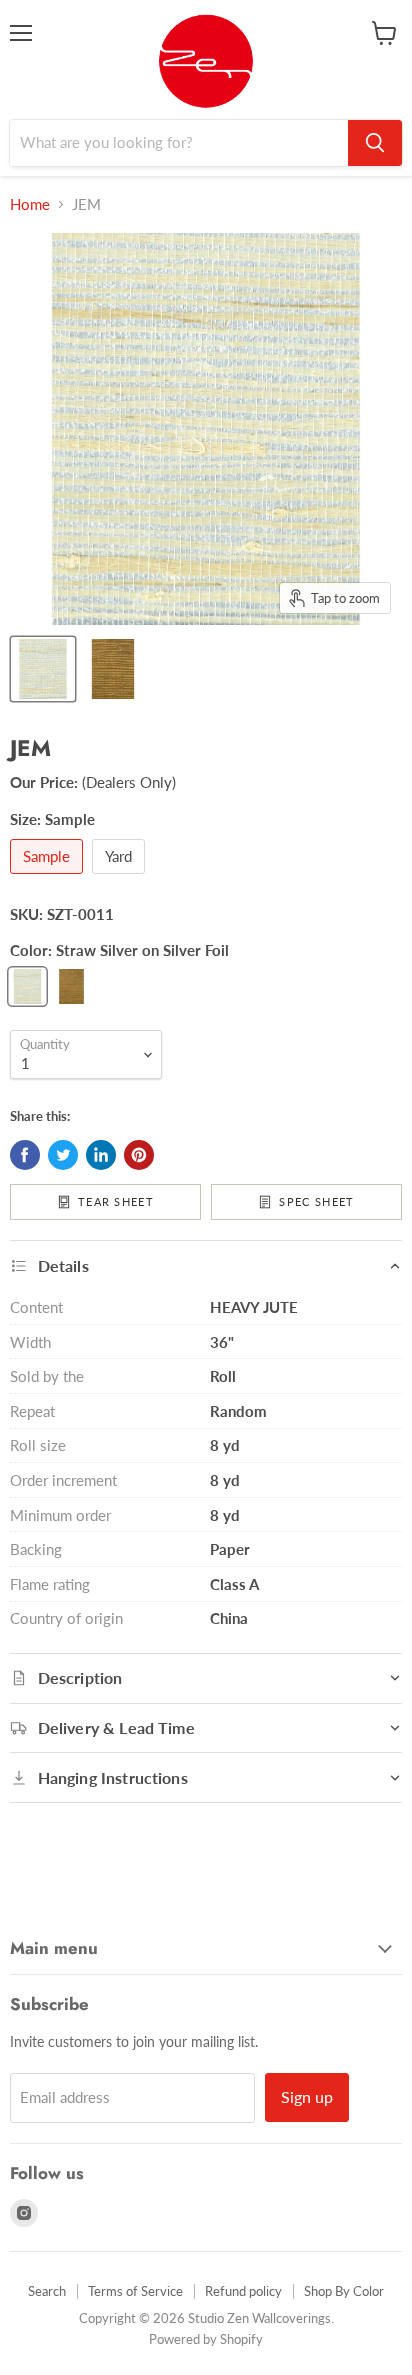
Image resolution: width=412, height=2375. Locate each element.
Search (47, 2291)
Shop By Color (344, 2291)
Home (30, 204)
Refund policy (243, 2291)
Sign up (307, 2096)
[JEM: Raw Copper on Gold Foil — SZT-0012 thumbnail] (113, 669)
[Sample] (49, 878)
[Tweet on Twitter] (63, 1155)
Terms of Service (135, 2291)
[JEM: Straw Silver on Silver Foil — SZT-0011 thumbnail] (43, 669)
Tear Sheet (116, 1201)
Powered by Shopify (206, 2339)
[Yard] (121, 878)
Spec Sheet (316, 1201)
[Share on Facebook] (25, 1155)
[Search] (375, 143)
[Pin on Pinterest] (139, 1155)
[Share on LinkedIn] (101, 1155)
